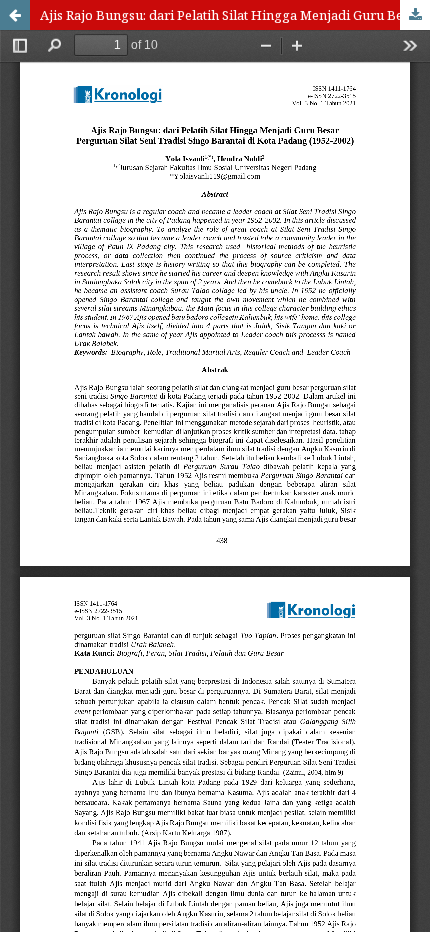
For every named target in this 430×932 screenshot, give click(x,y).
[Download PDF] (415, 15)
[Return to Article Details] (15, 15)
